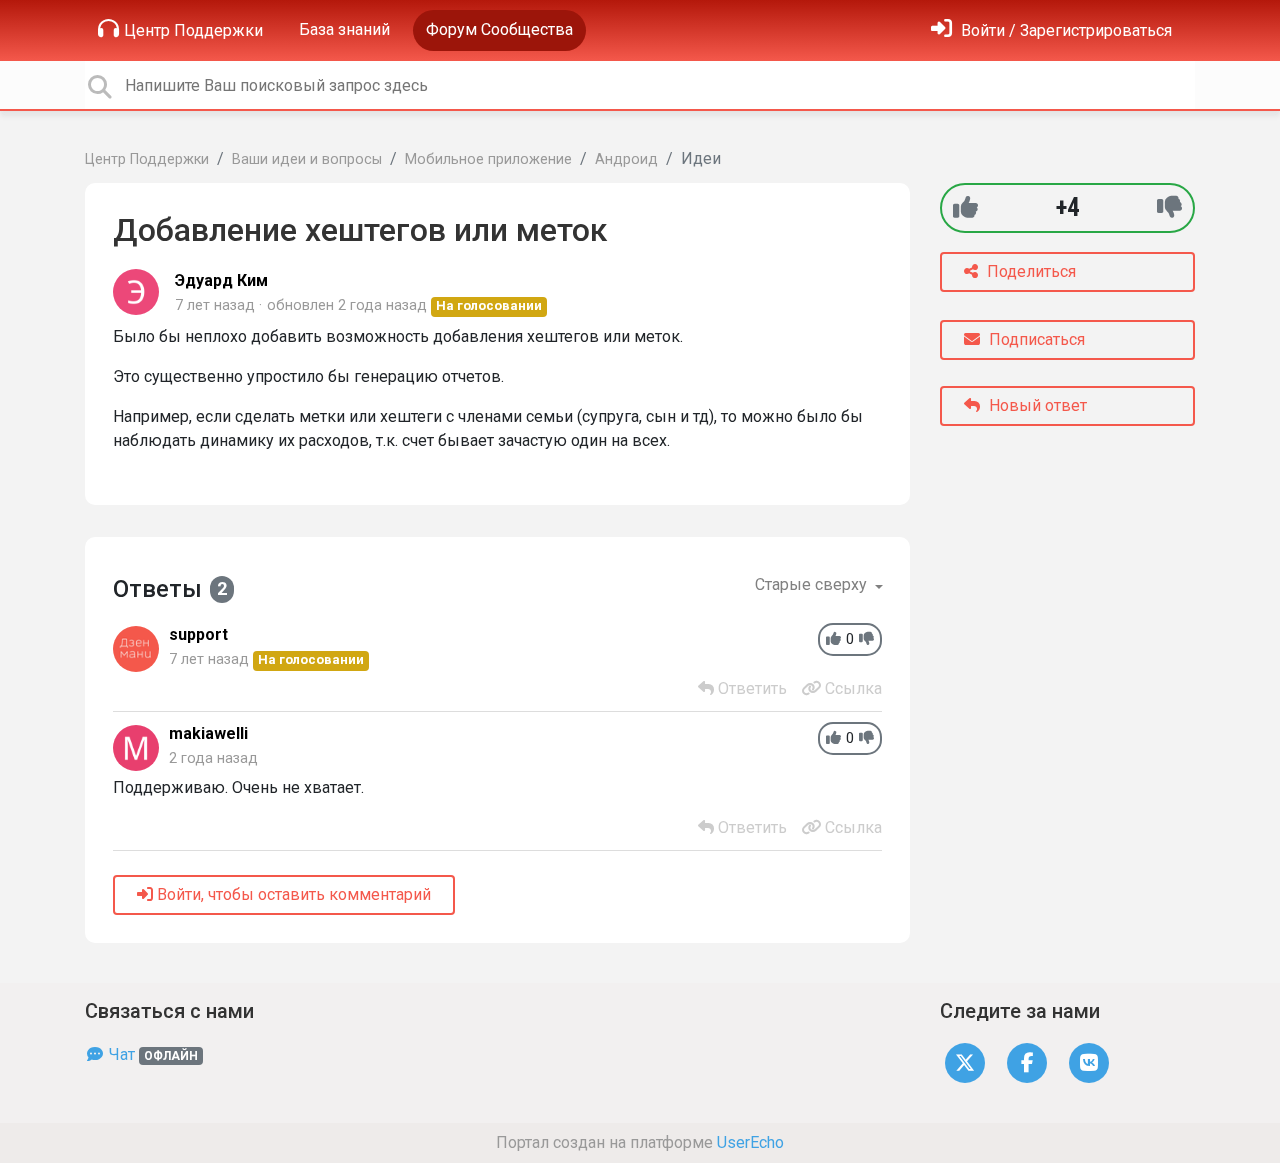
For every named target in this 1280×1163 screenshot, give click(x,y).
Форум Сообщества (499, 29)
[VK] (1089, 1062)
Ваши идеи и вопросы (307, 159)
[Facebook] (1027, 1062)
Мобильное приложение (488, 159)
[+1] (965, 207)
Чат (151, 1054)
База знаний (344, 29)
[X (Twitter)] (965, 1062)
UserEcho (750, 1142)
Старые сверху (813, 584)
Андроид (626, 159)
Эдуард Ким (221, 280)
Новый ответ (1036, 405)
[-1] (1169, 207)
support (198, 634)
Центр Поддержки (193, 30)
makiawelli (208, 733)
